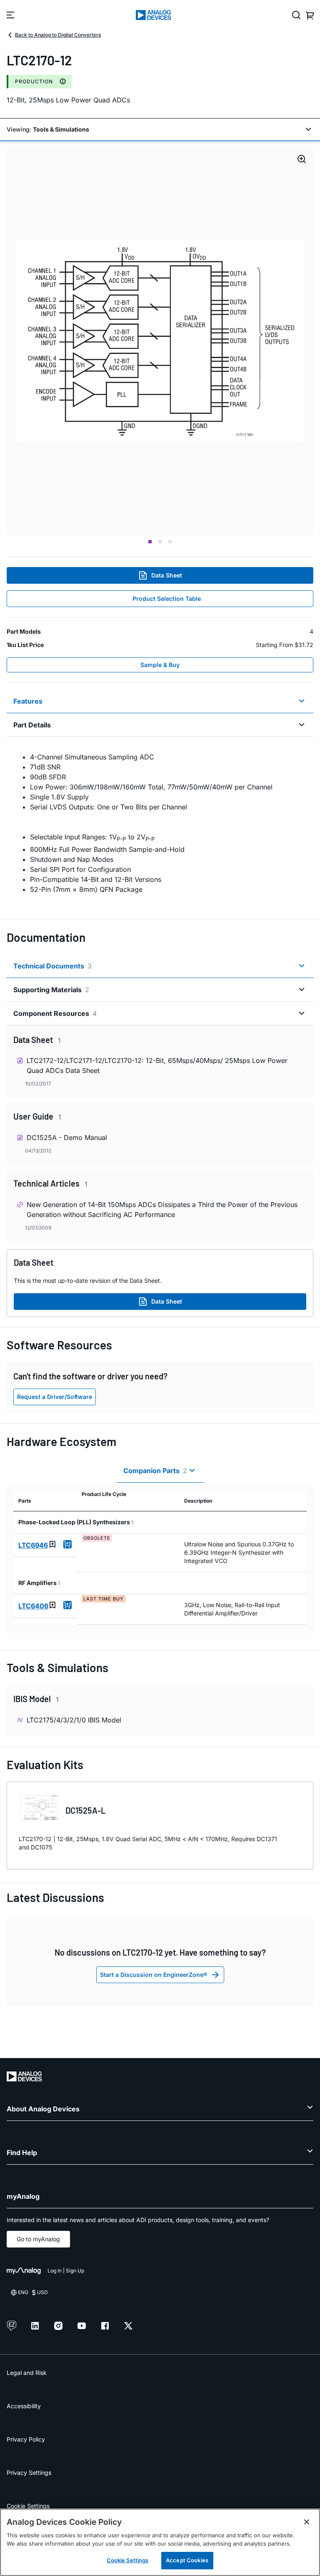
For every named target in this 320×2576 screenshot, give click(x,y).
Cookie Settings (28, 2506)
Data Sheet (167, 575)
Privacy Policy (26, 2439)
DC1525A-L (85, 1810)
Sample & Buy (160, 665)
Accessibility (24, 2406)
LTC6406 (33, 1606)
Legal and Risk (27, 2373)
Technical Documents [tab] (52, 966)
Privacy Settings (29, 2473)
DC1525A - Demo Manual (67, 1137)
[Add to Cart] (67, 1544)
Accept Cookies (187, 2560)
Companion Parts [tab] (155, 1471)
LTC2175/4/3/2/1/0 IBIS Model (74, 1720)
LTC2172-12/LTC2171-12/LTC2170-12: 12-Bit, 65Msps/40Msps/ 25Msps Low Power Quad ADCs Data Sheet (157, 1065)
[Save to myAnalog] (52, 1544)
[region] (160, 2542)
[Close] (307, 2522)
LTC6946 (33, 1545)
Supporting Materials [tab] (51, 990)
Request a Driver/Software (55, 1397)
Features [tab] (28, 701)
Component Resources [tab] (55, 1013)
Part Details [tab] (32, 725)
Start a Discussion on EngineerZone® (154, 1975)
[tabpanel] (160, 823)
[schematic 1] (160, 341)
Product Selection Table (167, 599)
